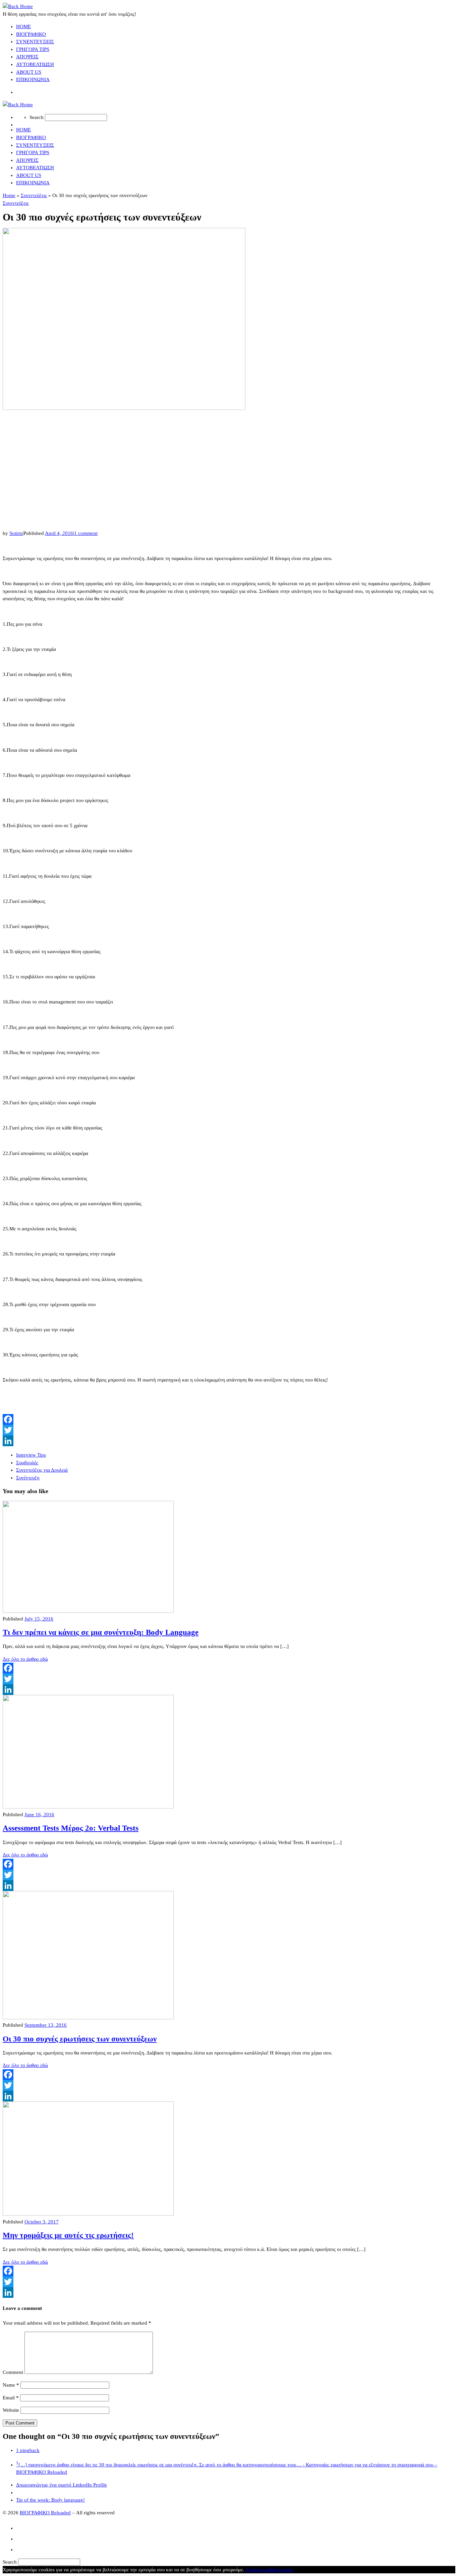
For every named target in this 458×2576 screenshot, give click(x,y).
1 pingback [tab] (28, 2450)
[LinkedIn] (229, 1441)
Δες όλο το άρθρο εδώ (25, 1659)
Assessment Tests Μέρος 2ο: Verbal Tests (71, 1828)
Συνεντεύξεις (34, 195)
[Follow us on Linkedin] (20, 2548)
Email (11, 2398)
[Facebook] (229, 1419)
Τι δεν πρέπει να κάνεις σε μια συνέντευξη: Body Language (101, 1632)
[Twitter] (229, 1430)
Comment (13, 2372)
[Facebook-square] (20, 2526)
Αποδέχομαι (258, 2570)
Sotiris (16, 533)
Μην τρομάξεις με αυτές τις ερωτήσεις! (68, 2235)
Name (11, 2385)
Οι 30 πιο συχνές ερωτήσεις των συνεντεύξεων (80, 2039)
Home (9, 195)
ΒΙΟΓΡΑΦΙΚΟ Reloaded (45, 2513)
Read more (282, 2570)
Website (11, 2410)
